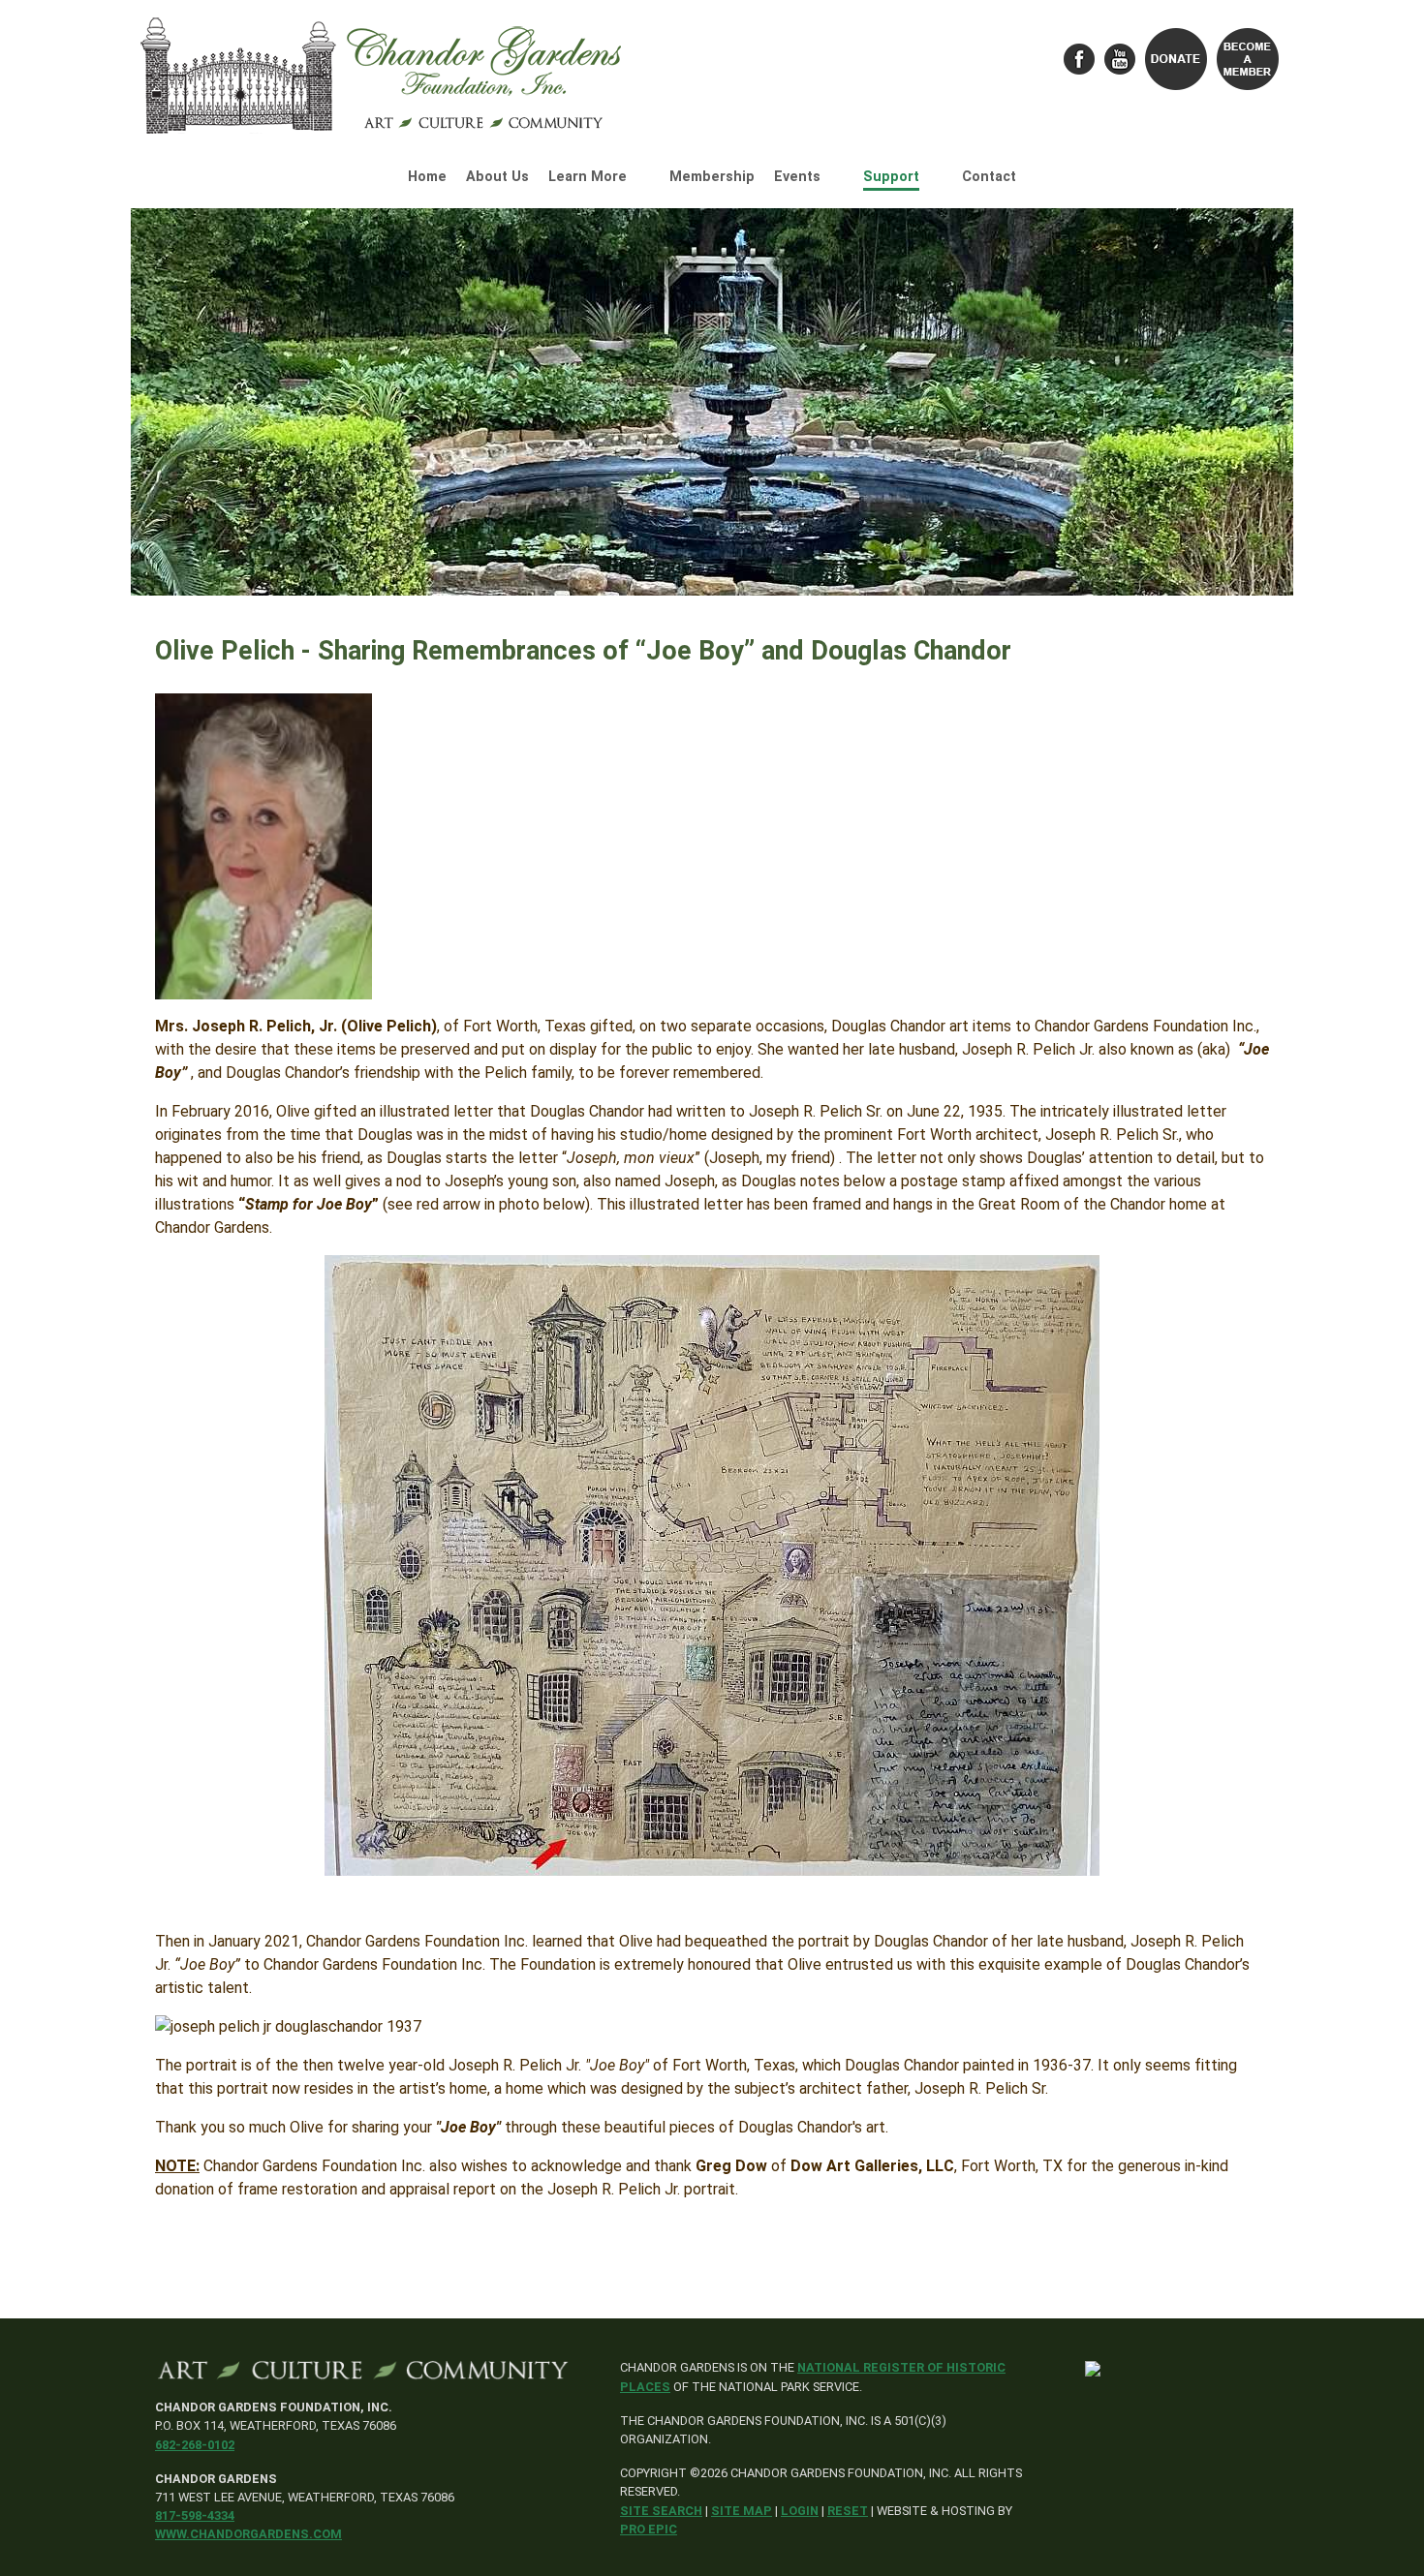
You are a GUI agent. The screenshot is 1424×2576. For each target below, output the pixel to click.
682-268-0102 (195, 2445)
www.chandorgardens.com (248, 2534)
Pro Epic (649, 2529)
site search (661, 2511)
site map (742, 2511)
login (800, 2511)
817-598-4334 (195, 2515)
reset (848, 2511)
